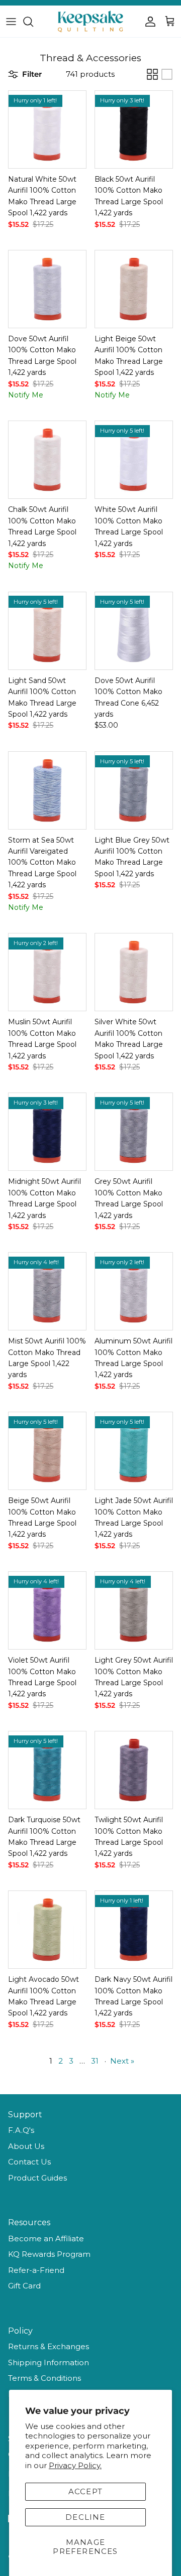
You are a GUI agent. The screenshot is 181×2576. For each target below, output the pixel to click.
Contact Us (29, 2162)
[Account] (148, 22)
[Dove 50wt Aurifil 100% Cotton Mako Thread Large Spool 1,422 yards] (47, 289)
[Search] (33, 22)
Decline (85, 2517)
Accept (85, 2491)
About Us (26, 2146)
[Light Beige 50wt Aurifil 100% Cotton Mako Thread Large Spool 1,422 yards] (134, 289)
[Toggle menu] (11, 22)
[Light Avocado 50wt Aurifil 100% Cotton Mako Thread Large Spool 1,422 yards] (47, 1930)
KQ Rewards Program (49, 2254)
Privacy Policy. (75, 2465)
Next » (122, 2061)
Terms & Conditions (44, 2378)
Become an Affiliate (46, 2239)
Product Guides (37, 2178)
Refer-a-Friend (36, 2270)
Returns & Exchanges (49, 2346)
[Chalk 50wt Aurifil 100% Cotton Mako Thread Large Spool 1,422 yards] (47, 460)
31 (95, 2061)
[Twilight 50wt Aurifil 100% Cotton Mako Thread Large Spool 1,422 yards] (134, 1770)
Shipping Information (49, 2362)
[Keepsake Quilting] (90, 21)
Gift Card (24, 2286)
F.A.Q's (21, 2130)
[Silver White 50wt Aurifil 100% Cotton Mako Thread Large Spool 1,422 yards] (134, 972)
